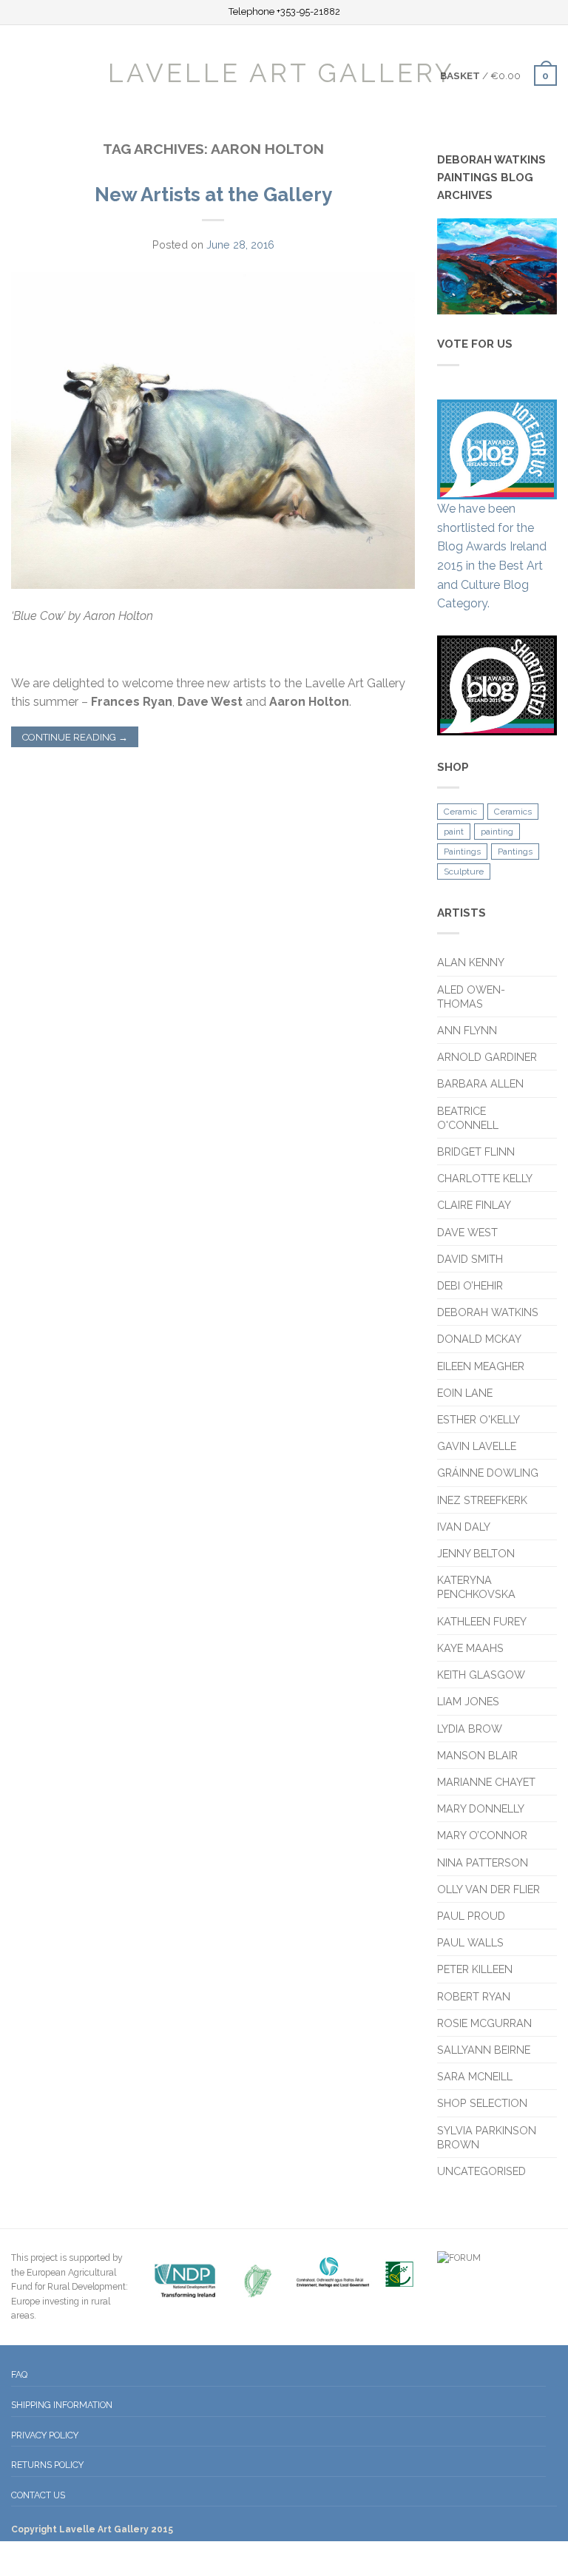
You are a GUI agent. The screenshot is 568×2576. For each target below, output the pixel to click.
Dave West (467, 1232)
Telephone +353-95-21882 (284, 12)
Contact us (38, 2495)
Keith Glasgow (481, 1675)
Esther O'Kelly (479, 1419)
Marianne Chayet (486, 1782)
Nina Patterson (483, 1862)
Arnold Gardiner (487, 1057)
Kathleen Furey (482, 1621)
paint (454, 832)
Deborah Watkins (488, 1312)
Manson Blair (477, 1755)
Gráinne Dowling (488, 1473)
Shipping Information (62, 2405)
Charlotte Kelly (485, 1178)
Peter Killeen (475, 1969)
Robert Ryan (474, 1996)
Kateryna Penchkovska (476, 1587)
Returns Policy (47, 2465)
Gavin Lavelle (477, 1446)
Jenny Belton (476, 1553)
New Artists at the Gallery (213, 195)
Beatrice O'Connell (468, 1118)
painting (497, 832)
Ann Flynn (467, 1030)
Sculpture (464, 871)
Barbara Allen (480, 1083)
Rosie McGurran (484, 2023)
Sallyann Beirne (484, 2050)
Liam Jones (468, 1701)
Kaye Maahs (470, 1648)
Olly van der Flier (490, 1889)
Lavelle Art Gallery (281, 72)
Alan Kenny (471, 962)
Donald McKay (479, 1339)
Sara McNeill (475, 2076)
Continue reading (75, 737)
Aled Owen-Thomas (471, 997)
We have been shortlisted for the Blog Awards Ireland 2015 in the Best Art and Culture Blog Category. (492, 556)
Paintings (462, 852)
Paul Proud (471, 1916)
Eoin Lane (465, 1393)
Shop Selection (482, 2103)
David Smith (470, 1259)
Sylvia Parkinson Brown (487, 2137)
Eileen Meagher (481, 1366)
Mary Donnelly (481, 1808)
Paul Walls (470, 1942)
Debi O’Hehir (470, 1285)
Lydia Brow (470, 1729)
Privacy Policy (45, 2435)
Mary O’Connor (482, 1835)
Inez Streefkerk (482, 1500)
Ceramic (460, 812)
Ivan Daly (464, 1527)
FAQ (19, 2374)
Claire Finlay (474, 1205)
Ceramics (513, 812)
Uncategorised (481, 2171)
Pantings (515, 852)
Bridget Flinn (476, 1152)
